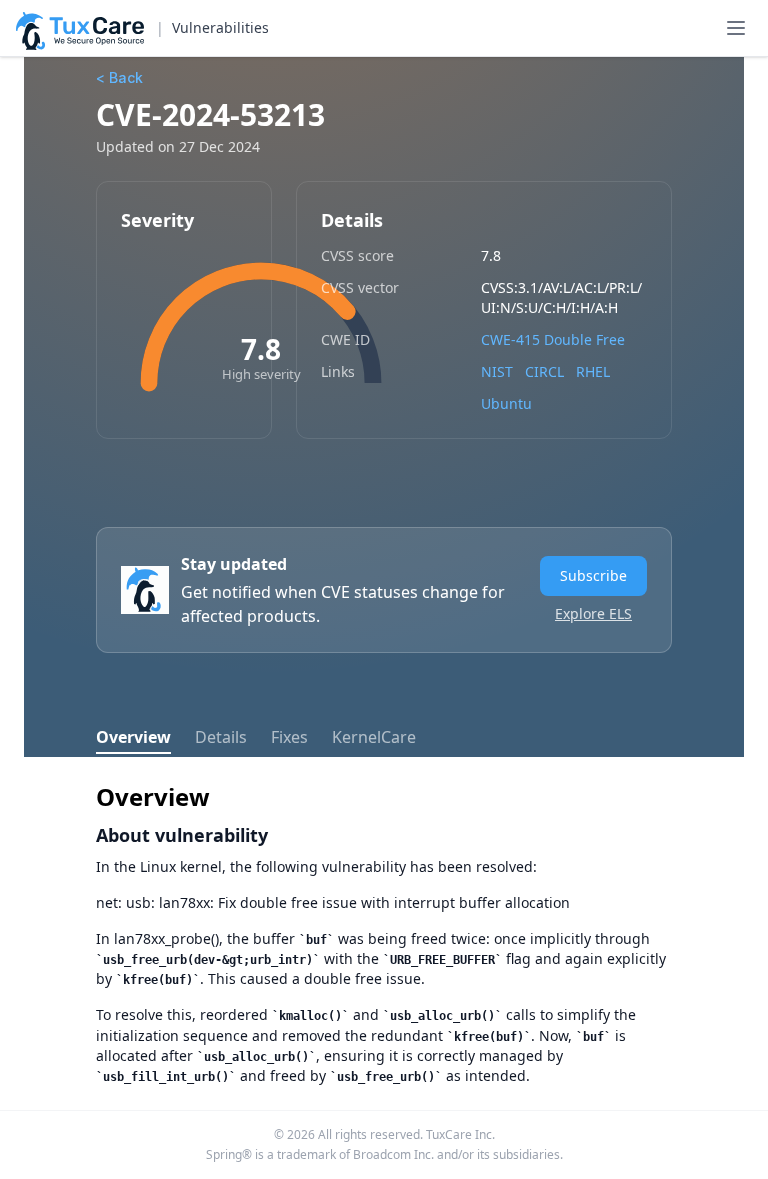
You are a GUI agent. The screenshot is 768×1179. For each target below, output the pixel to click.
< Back (119, 77)
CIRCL (544, 371)
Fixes (289, 737)
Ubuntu (506, 403)
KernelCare (374, 737)
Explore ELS (593, 613)
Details (221, 737)
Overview (133, 737)
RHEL (593, 371)
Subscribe (593, 575)
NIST (497, 371)
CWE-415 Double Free (553, 339)
